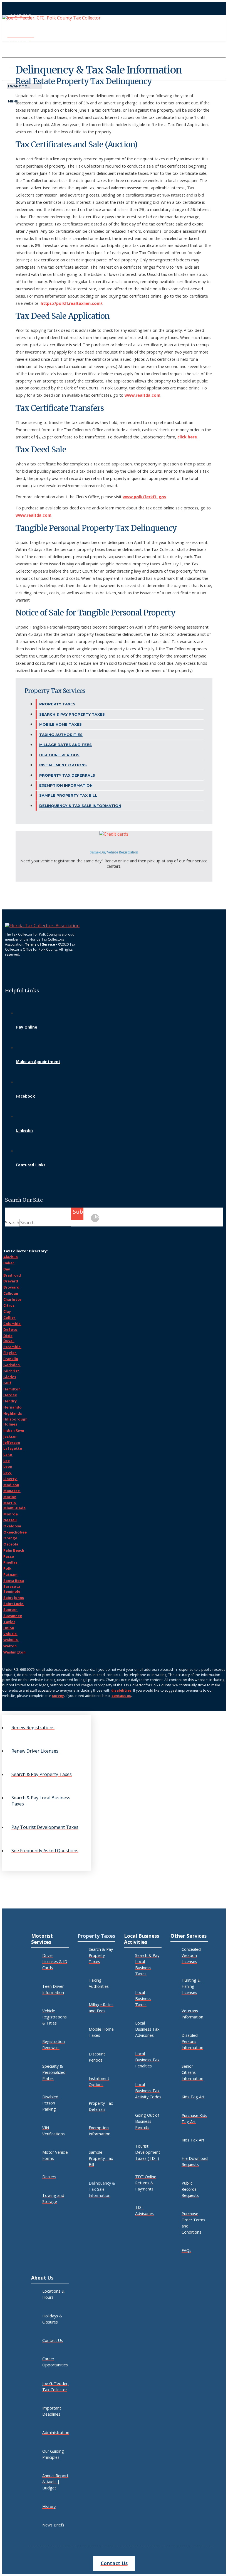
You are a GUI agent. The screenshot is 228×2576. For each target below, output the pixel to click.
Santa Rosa (14, 1581)
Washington (15, 1652)
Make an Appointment (38, 1062)
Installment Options (63, 765)
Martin (10, 1503)
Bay (7, 1269)
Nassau (10, 1520)
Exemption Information (66, 785)
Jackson (10, 1436)
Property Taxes (57, 704)
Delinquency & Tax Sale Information (80, 806)
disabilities (121, 1690)
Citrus (9, 1305)
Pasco (9, 1556)
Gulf (7, 1383)
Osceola (11, 1544)
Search (12, 1223)
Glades (10, 1377)
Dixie (8, 1336)
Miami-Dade (14, 1508)
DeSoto (10, 1329)
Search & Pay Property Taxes (72, 714)
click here (187, 437)
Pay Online (27, 1027)
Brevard (11, 1281)
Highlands (13, 1413)
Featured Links (31, 1165)
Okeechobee (15, 1532)
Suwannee (13, 1616)
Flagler (10, 1353)
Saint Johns (14, 1598)
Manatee (12, 1491)
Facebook (25, 1096)
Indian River (14, 1430)
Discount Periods (59, 755)
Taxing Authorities (61, 735)
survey (58, 1696)
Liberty (10, 1479)
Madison (11, 1485)
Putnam (11, 1574)
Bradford (13, 1275)
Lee (7, 1461)
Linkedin (24, 1130)
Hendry (10, 1401)
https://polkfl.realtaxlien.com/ (71, 303)
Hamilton (12, 1389)
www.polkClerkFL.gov (144, 497)
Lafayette (13, 1448)
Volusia (10, 1634)
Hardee (10, 1395)
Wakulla (11, 1640)
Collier (10, 1318)
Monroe (11, 1514)
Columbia (12, 1324)
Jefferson (12, 1442)
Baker (9, 1263)
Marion (10, 1497)
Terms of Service (40, 944)
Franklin (11, 1359)
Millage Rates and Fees (65, 745)
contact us (121, 1696)
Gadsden (12, 1365)
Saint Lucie (14, 1604)
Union (9, 1628)
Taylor (9, 1622)
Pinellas (11, 1562)
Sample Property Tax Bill (68, 795)
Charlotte (12, 1299)
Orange (11, 1538)
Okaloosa (12, 1526)
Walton (10, 1646)
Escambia (12, 1347)
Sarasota (12, 1586)
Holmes (11, 1424)
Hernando (13, 1407)
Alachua (11, 1257)
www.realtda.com (142, 395)
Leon (8, 1466)
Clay (8, 1311)
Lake (8, 1454)
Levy (8, 1473)
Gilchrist (12, 1371)
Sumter (11, 1610)
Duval (9, 1341)
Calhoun (11, 1293)
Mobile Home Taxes (60, 724)
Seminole (12, 1591)
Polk (8, 1568)
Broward (12, 1287)
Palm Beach (14, 1550)
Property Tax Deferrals (67, 775)
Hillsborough (15, 1419)
